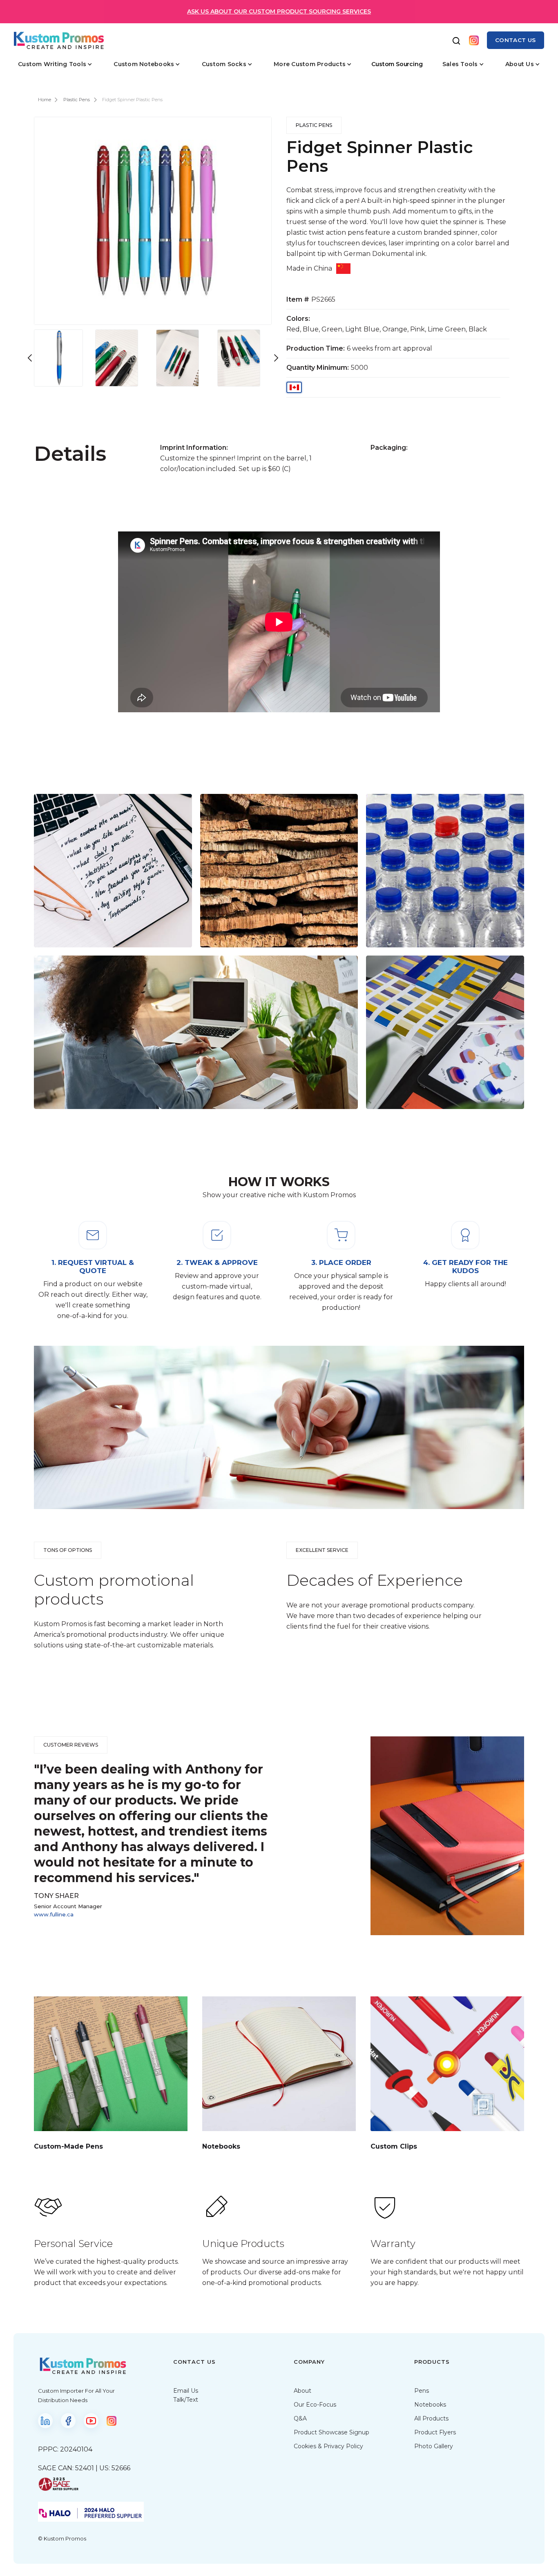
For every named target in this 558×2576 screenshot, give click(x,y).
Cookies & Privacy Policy (328, 2446)
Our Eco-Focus (315, 2405)
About (302, 2391)
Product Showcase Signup (331, 2432)
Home (45, 100)
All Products (431, 2418)
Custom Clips (394, 2146)
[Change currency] (294, 389)
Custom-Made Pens (68, 2146)
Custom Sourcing (397, 64)
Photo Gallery (434, 2446)
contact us (516, 40)
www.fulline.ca (54, 1914)
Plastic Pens (77, 100)
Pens (422, 2391)
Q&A (300, 2418)
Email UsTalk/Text (186, 2395)
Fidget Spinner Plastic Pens (132, 100)
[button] (55, 64)
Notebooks (221, 2146)
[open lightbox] (61, 356)
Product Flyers (435, 2432)
